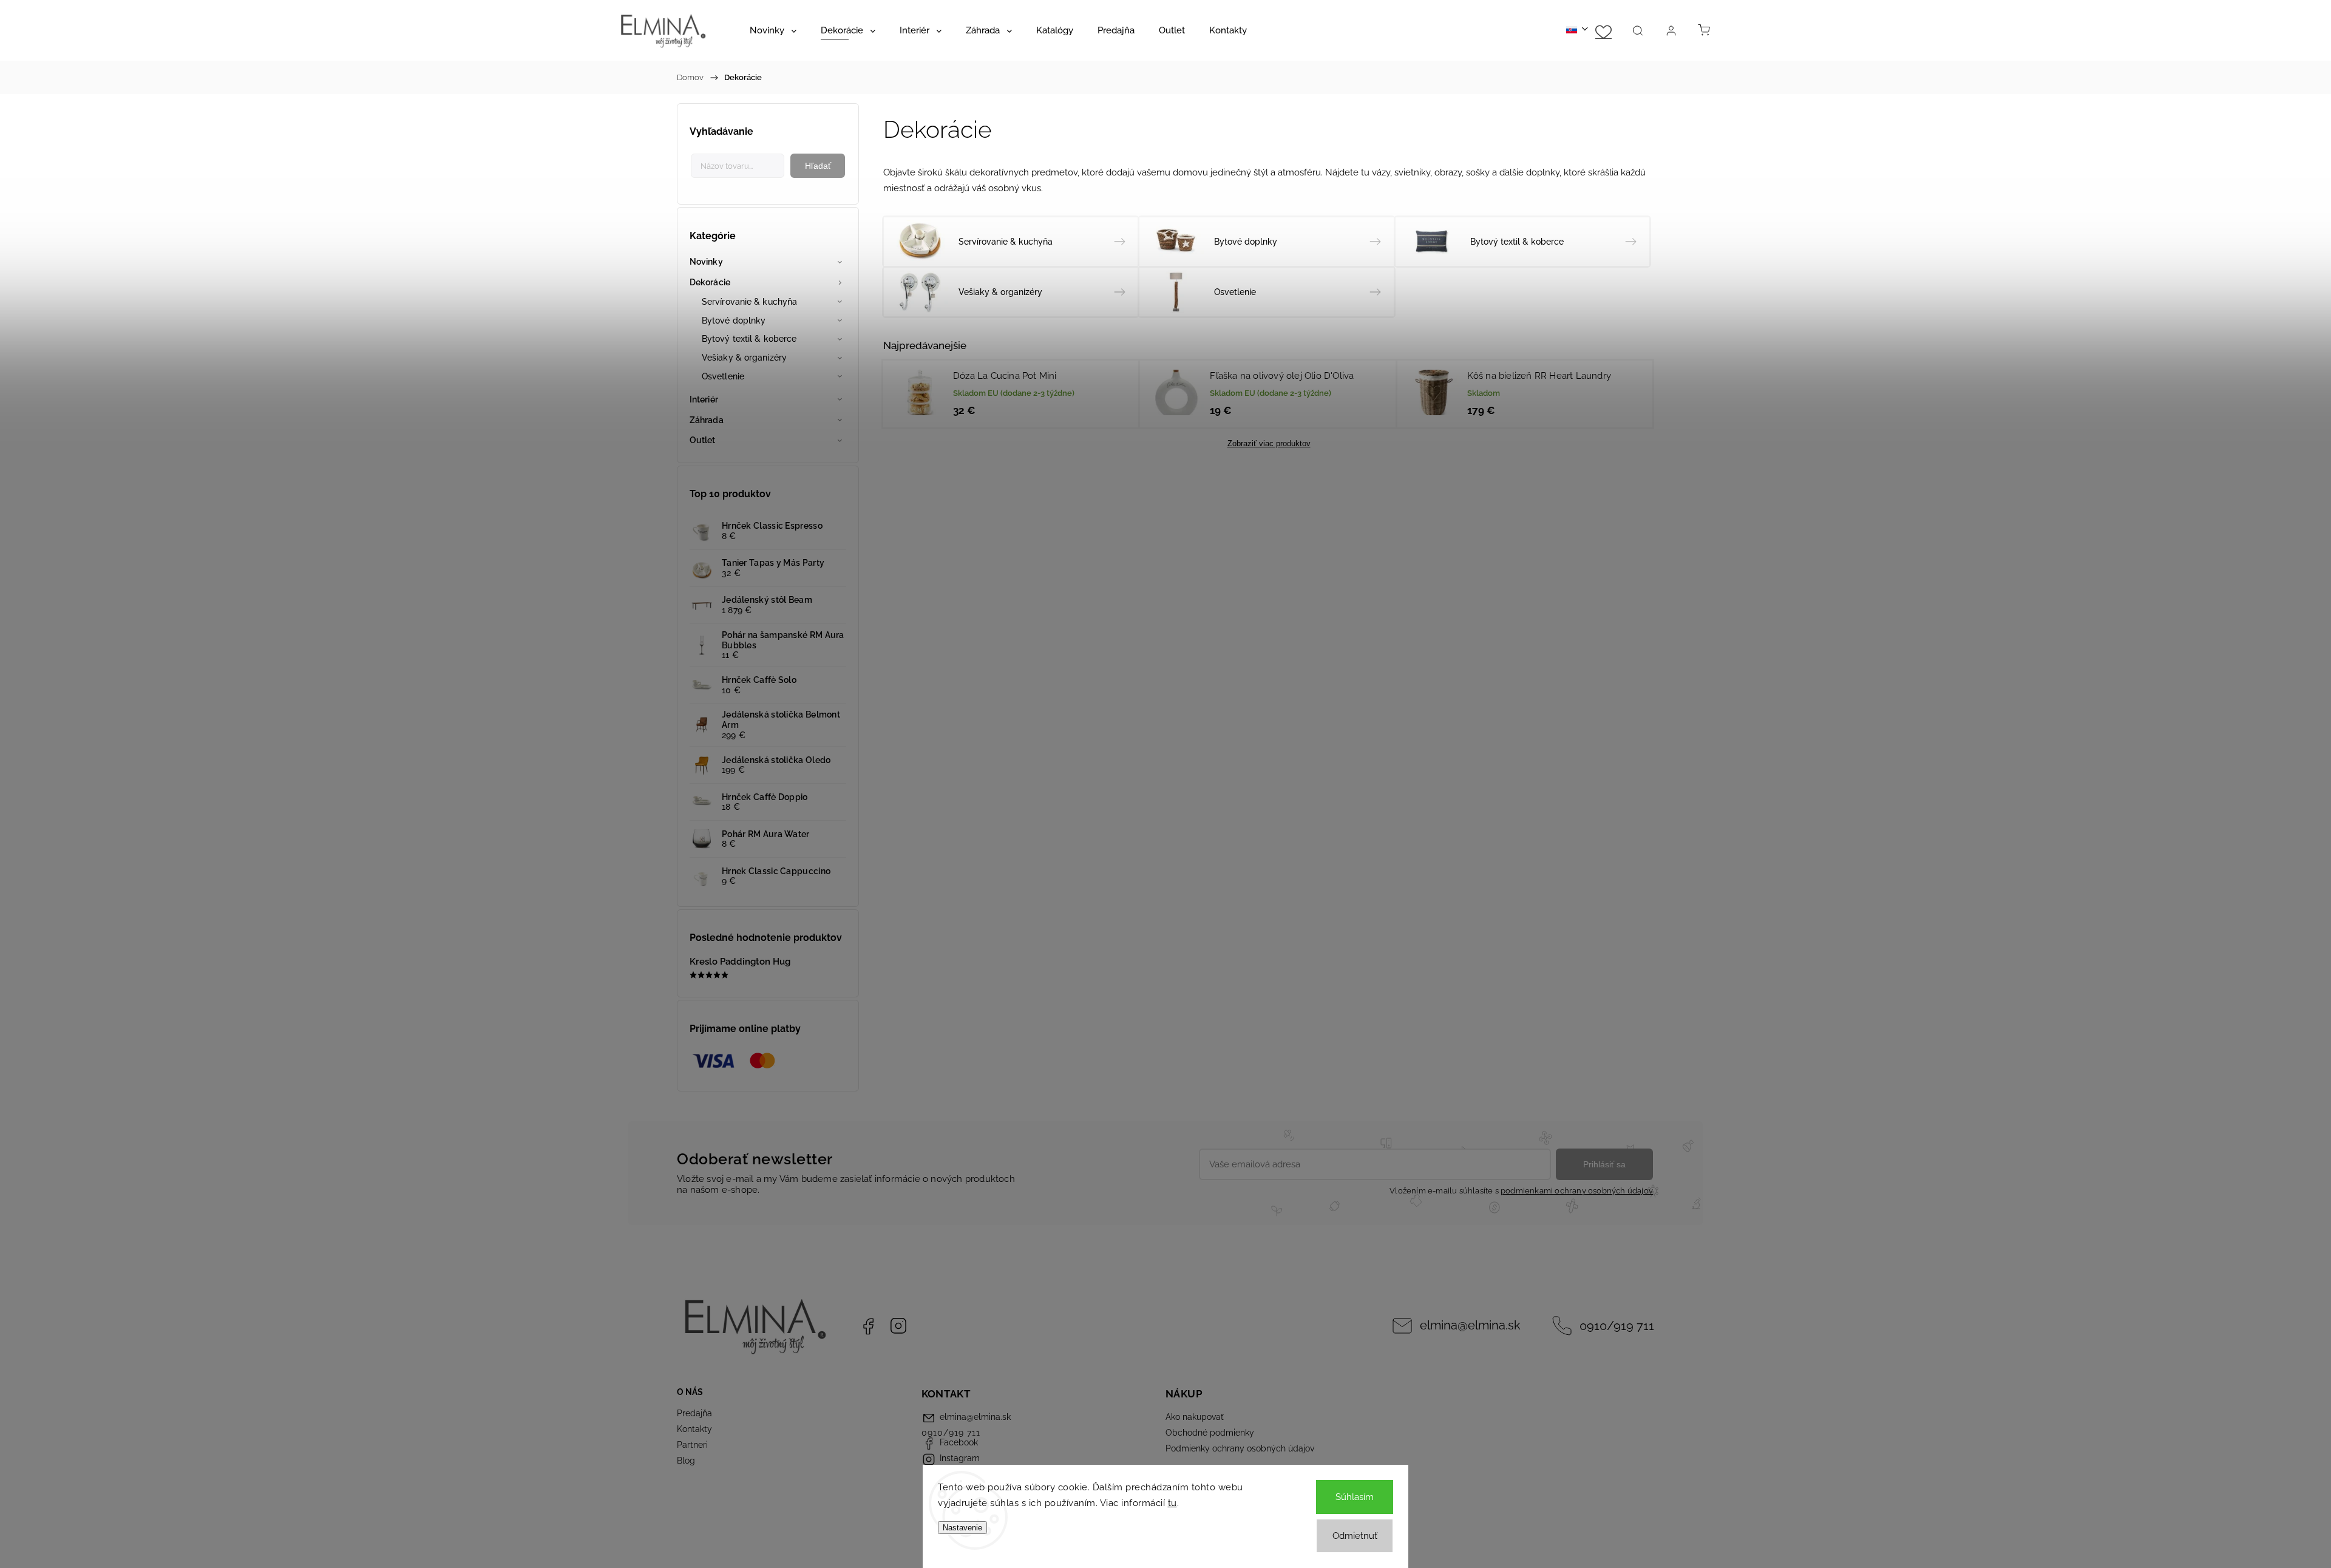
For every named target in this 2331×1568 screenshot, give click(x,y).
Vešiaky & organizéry (744, 358)
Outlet (703, 440)
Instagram (898, 1326)
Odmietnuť (1355, 1536)
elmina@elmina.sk (1470, 1325)
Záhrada (707, 420)
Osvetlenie (723, 376)
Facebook (868, 1326)
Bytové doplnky (734, 321)
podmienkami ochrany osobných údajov (1577, 1191)
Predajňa (694, 1413)
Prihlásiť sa (1604, 1164)
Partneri (692, 1445)
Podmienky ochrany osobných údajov (1240, 1448)
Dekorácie (710, 282)
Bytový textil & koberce (749, 339)
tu (1172, 1503)
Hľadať (818, 166)
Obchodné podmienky (1210, 1433)
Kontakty (694, 1429)
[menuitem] (773, 30)
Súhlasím (1355, 1497)
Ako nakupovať (1195, 1417)
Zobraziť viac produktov (1269, 443)
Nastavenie (962, 1528)
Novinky (706, 262)
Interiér (704, 399)
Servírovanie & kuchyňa (749, 302)
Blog (686, 1461)
